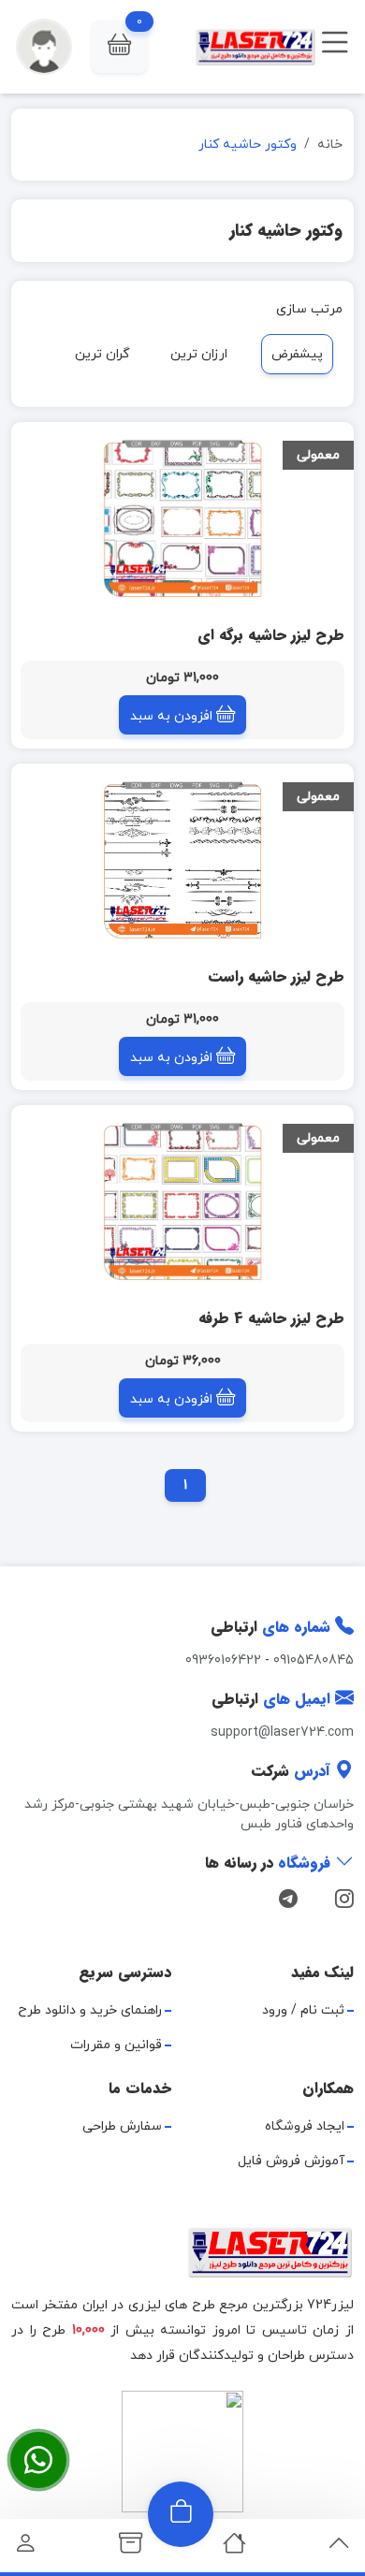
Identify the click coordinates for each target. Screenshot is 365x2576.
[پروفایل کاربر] (26, 2548)
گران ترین (102, 354)
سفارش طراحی (122, 2126)
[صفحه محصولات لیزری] (131, 2548)
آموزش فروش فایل (291, 2161)
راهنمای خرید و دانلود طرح (90, 2010)
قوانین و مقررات (116, 2045)
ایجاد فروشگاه (305, 2126)
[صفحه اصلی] (234, 2548)
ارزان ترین (199, 354)
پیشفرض (297, 354)
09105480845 (314, 1660)
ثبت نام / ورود (303, 2010)
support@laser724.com (282, 1732)
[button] (119, 47)
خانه (330, 145)
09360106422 (223, 1660)
